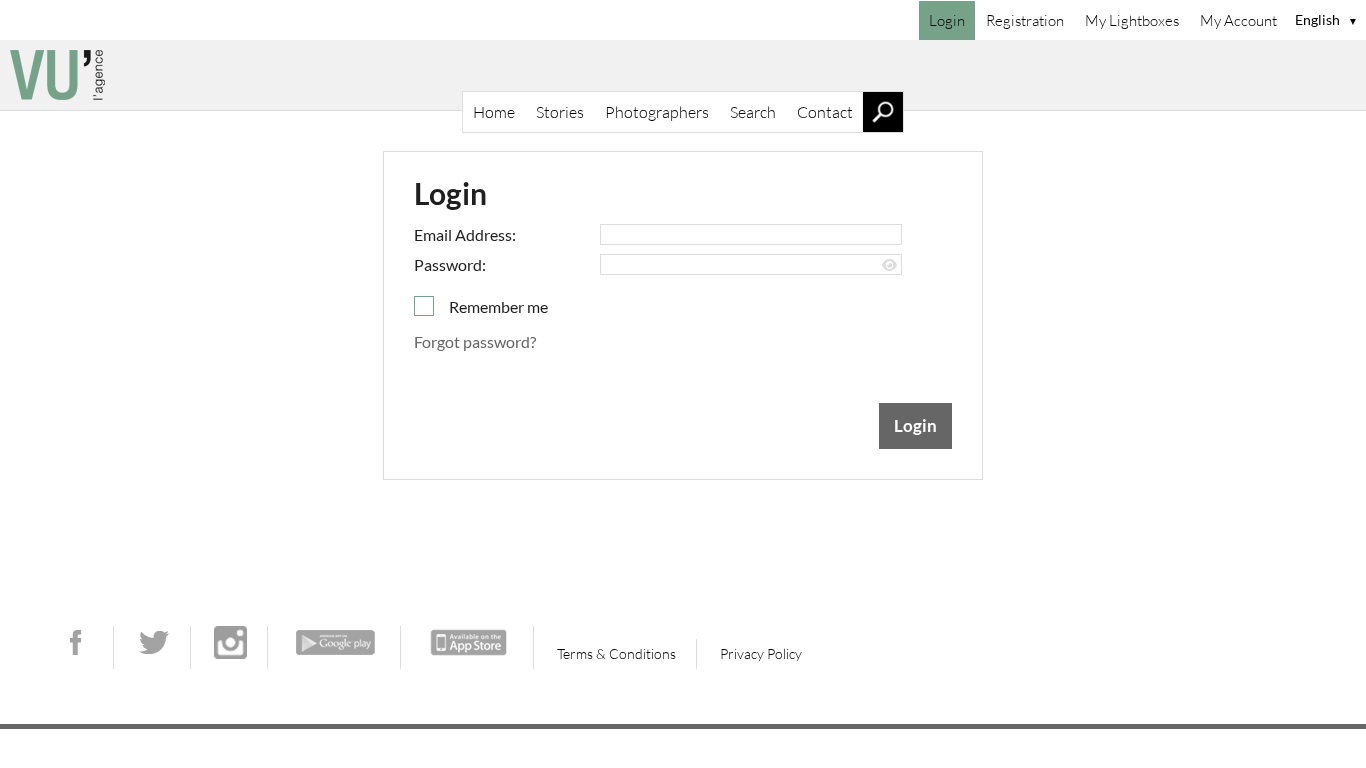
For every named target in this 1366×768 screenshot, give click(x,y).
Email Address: (465, 234)
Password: (450, 264)
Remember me (498, 306)
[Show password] (889, 265)
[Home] (683, 75)
